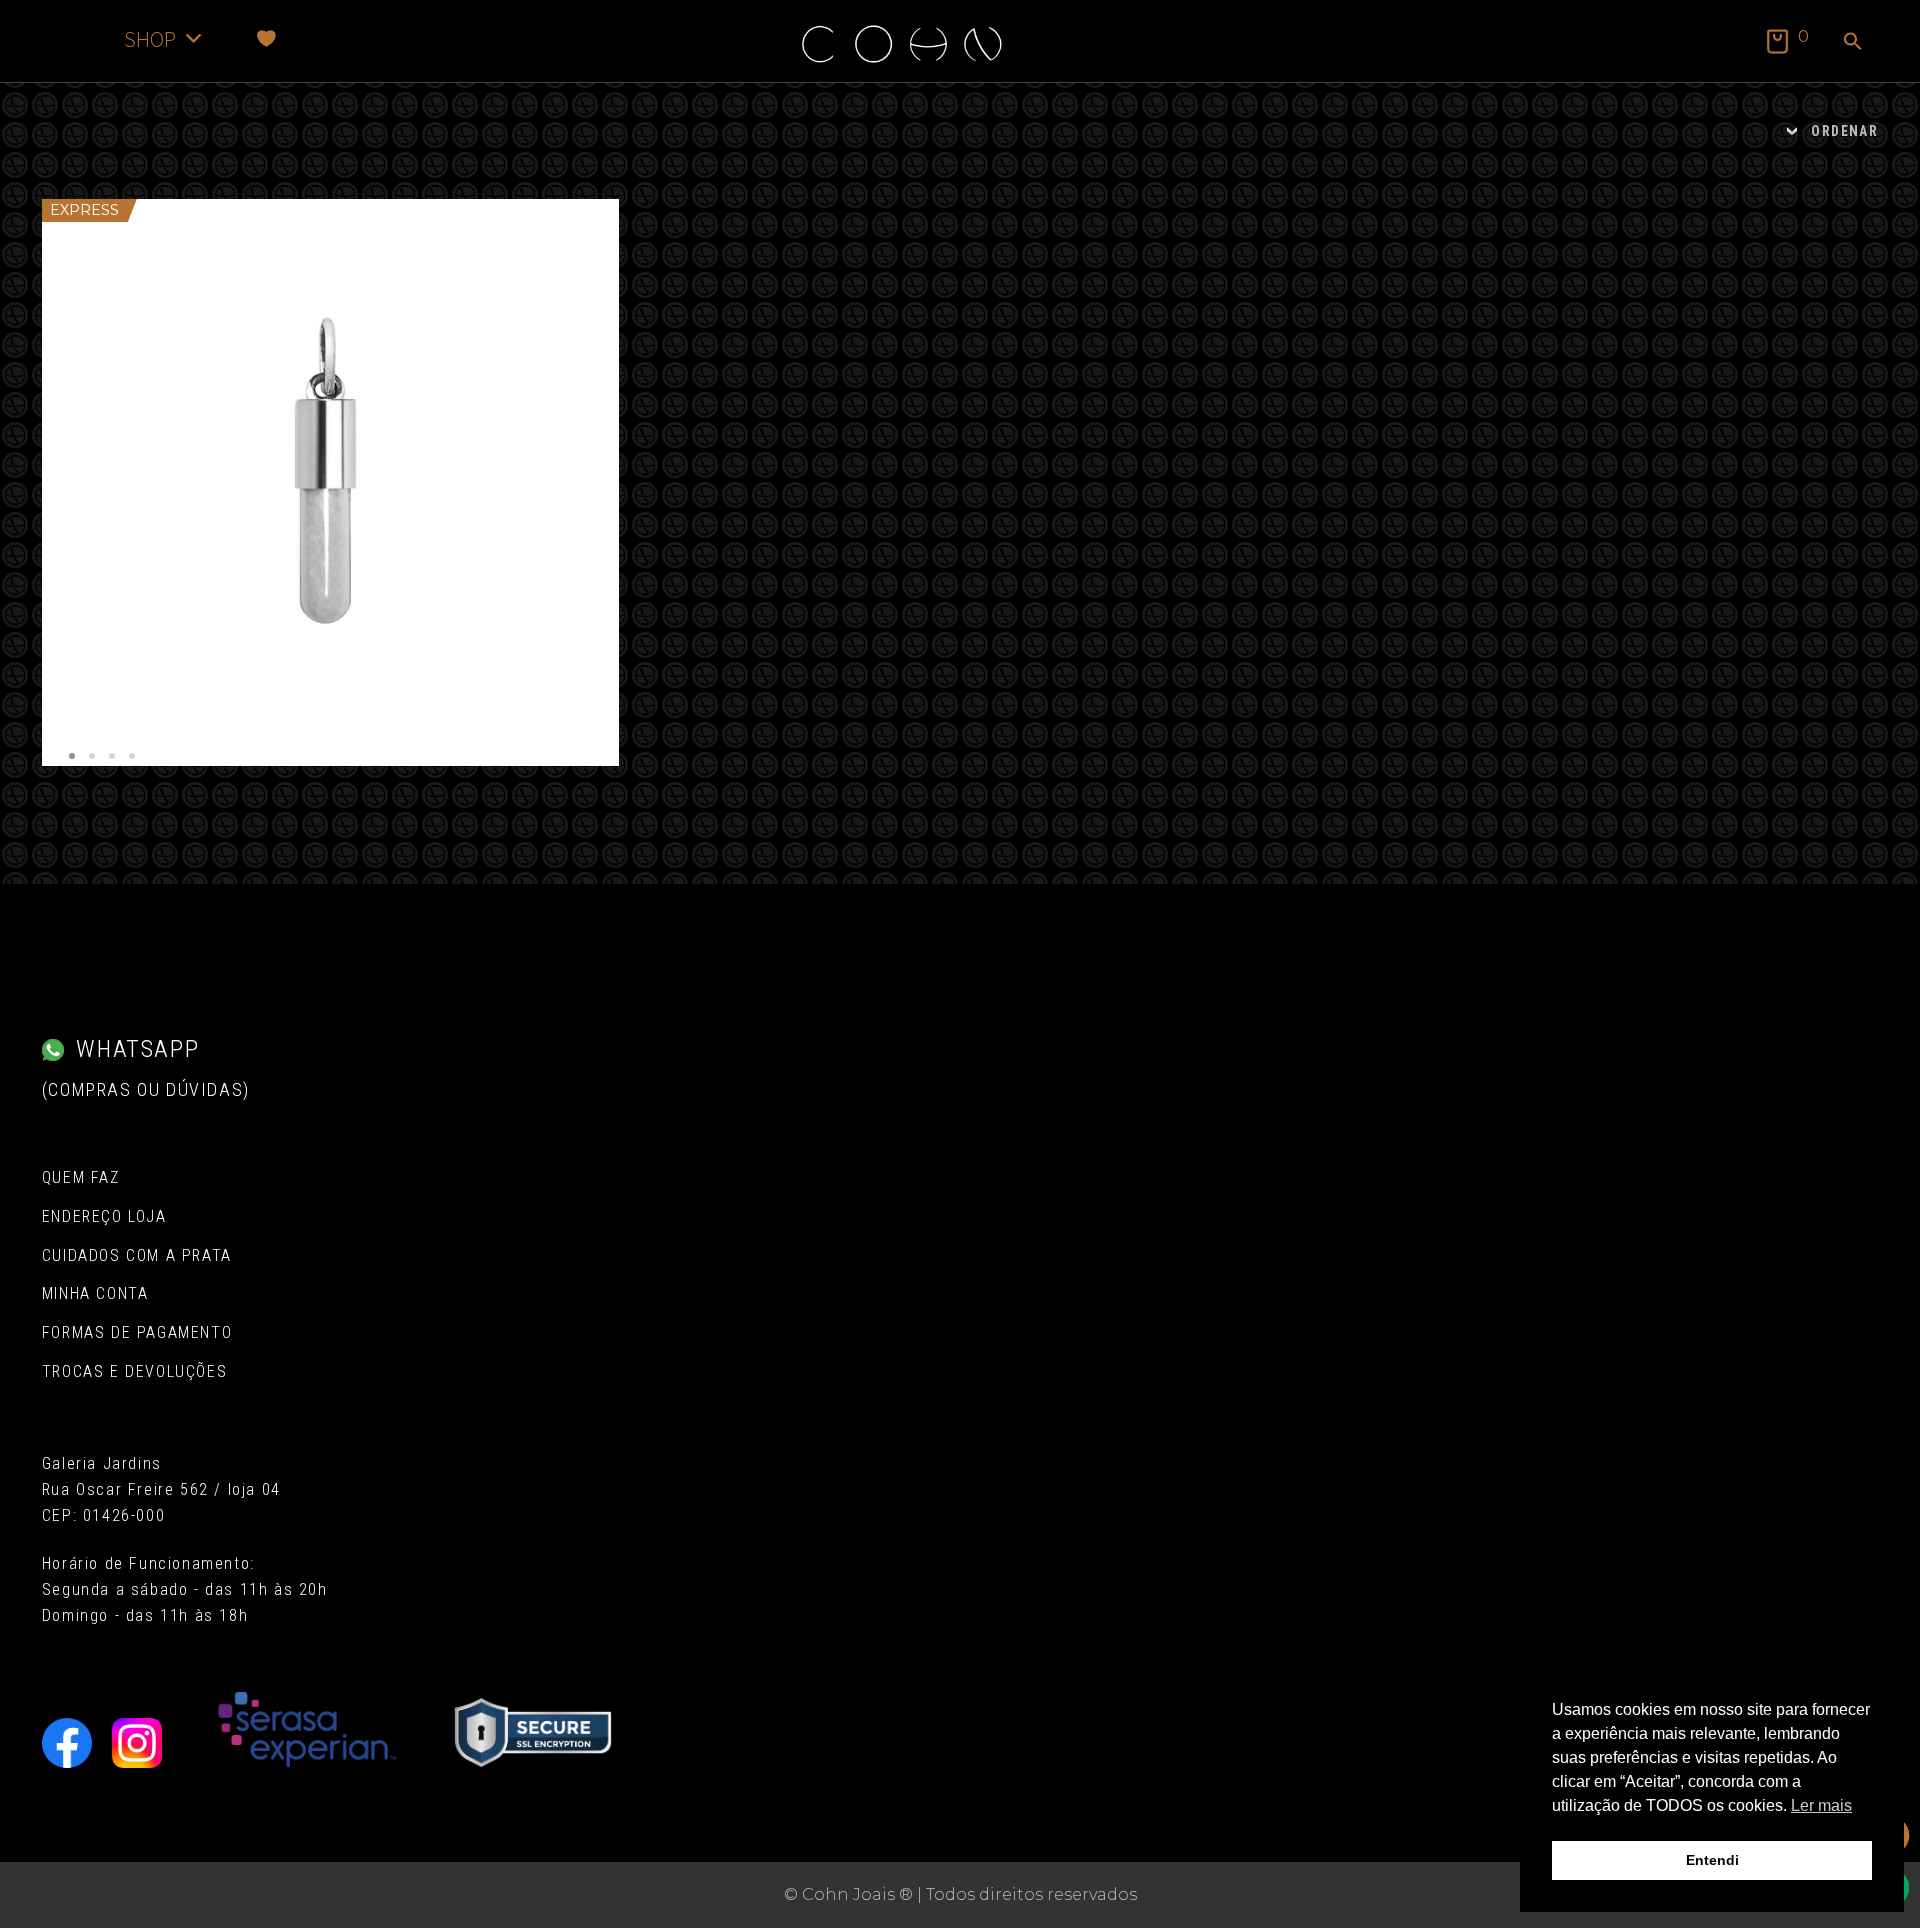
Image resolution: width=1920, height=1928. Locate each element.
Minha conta (95, 1293)
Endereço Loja (104, 1216)
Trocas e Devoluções (134, 1371)
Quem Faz (81, 1177)
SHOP (150, 38)
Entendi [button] (1712, 1860)
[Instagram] (137, 1743)
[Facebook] (67, 1743)
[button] (1853, 43)
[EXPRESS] (331, 482)
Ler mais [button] (1821, 1805)
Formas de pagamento (137, 1332)
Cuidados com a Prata (137, 1255)
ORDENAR (1844, 131)
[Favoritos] (266, 38)
